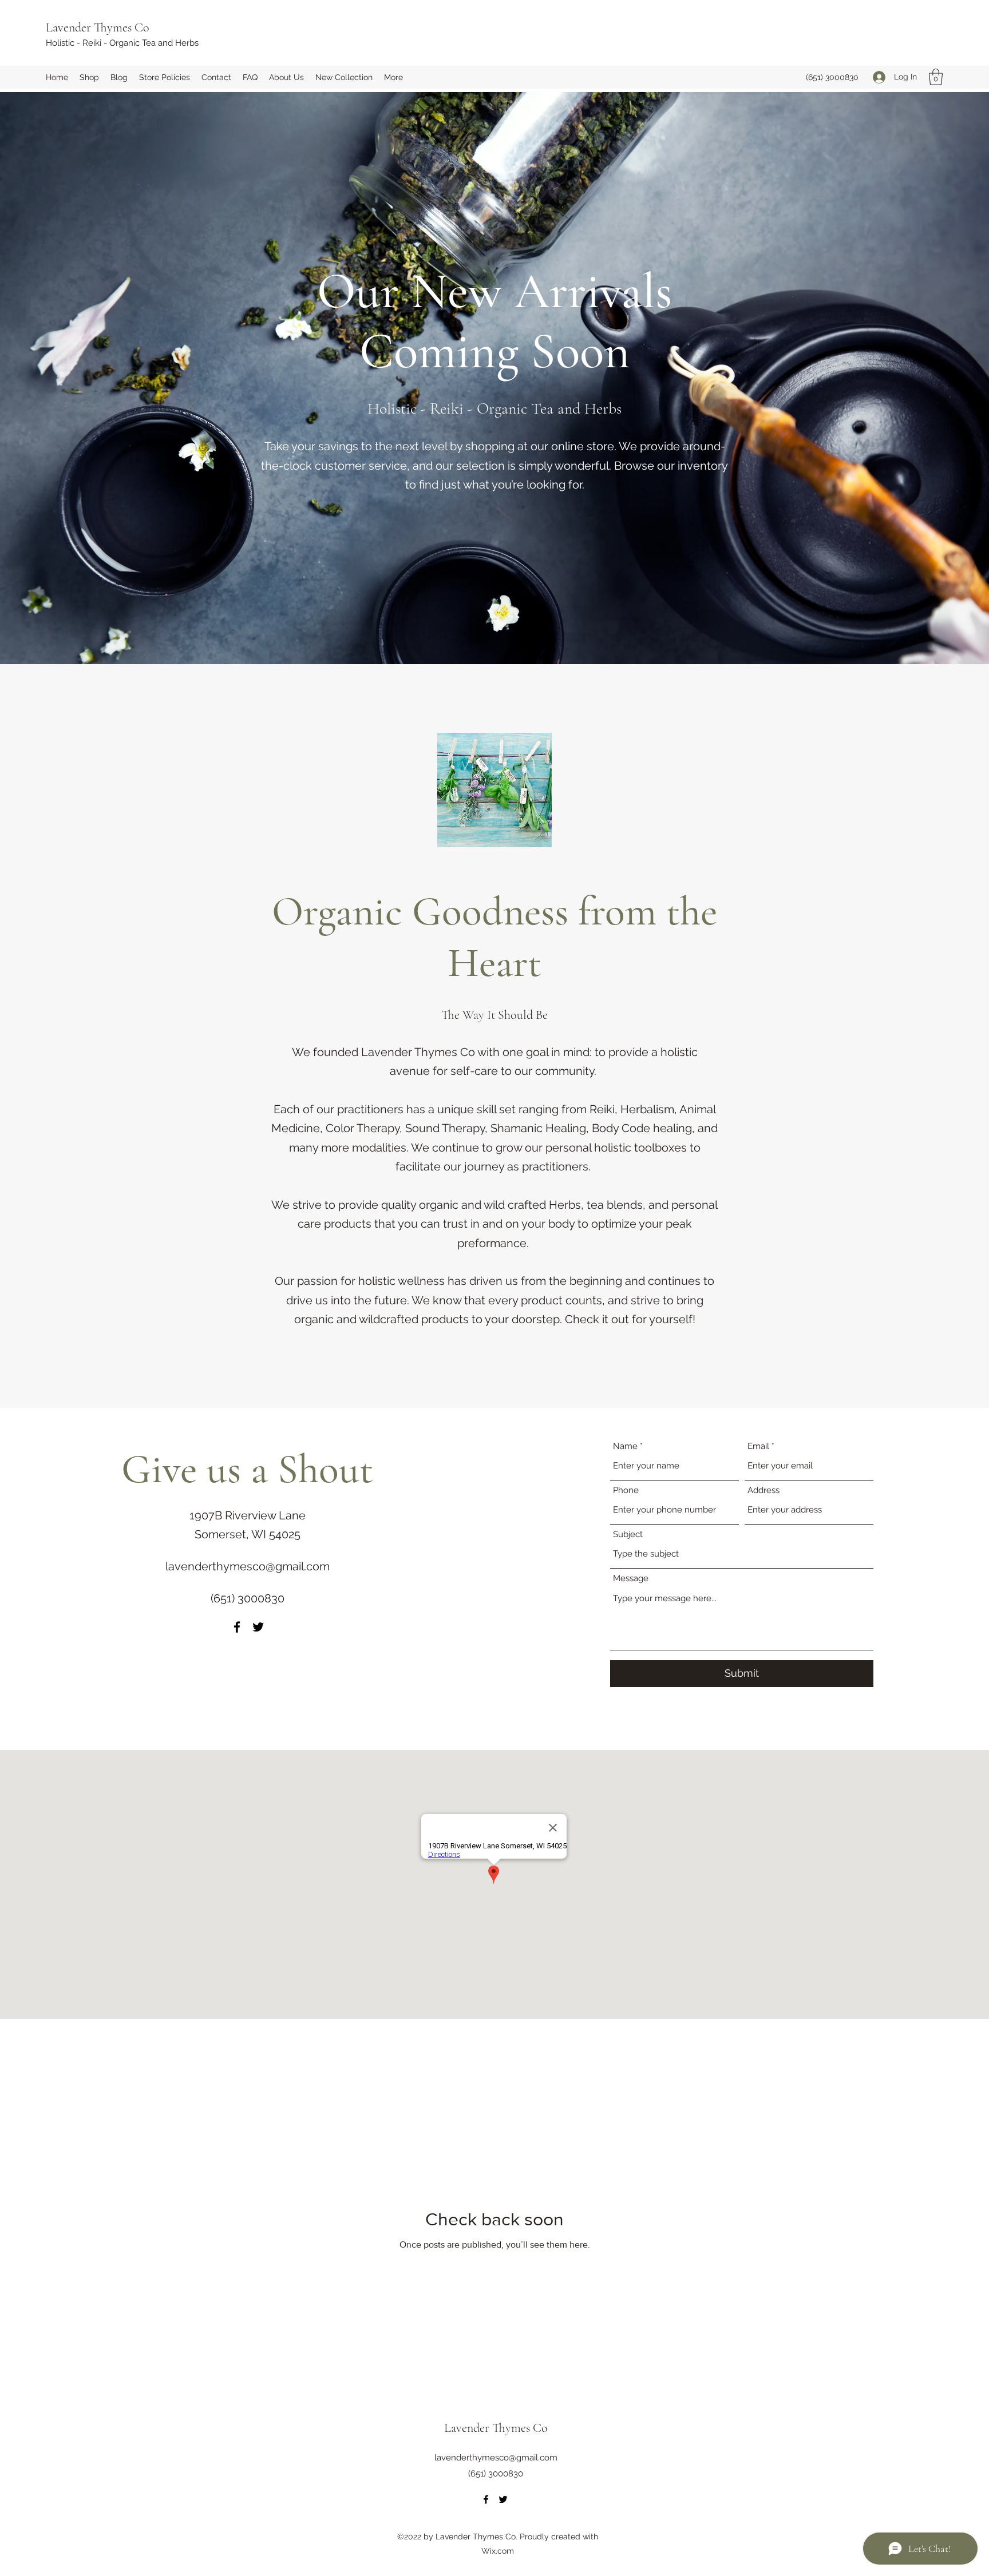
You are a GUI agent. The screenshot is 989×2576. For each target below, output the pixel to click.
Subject (628, 1535)
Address (763, 1491)
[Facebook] (237, 1627)
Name (625, 1446)
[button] (936, 77)
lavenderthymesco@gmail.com (248, 1566)
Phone (626, 1491)
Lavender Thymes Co (98, 27)
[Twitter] (258, 1627)
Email (758, 1446)
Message (631, 1579)
